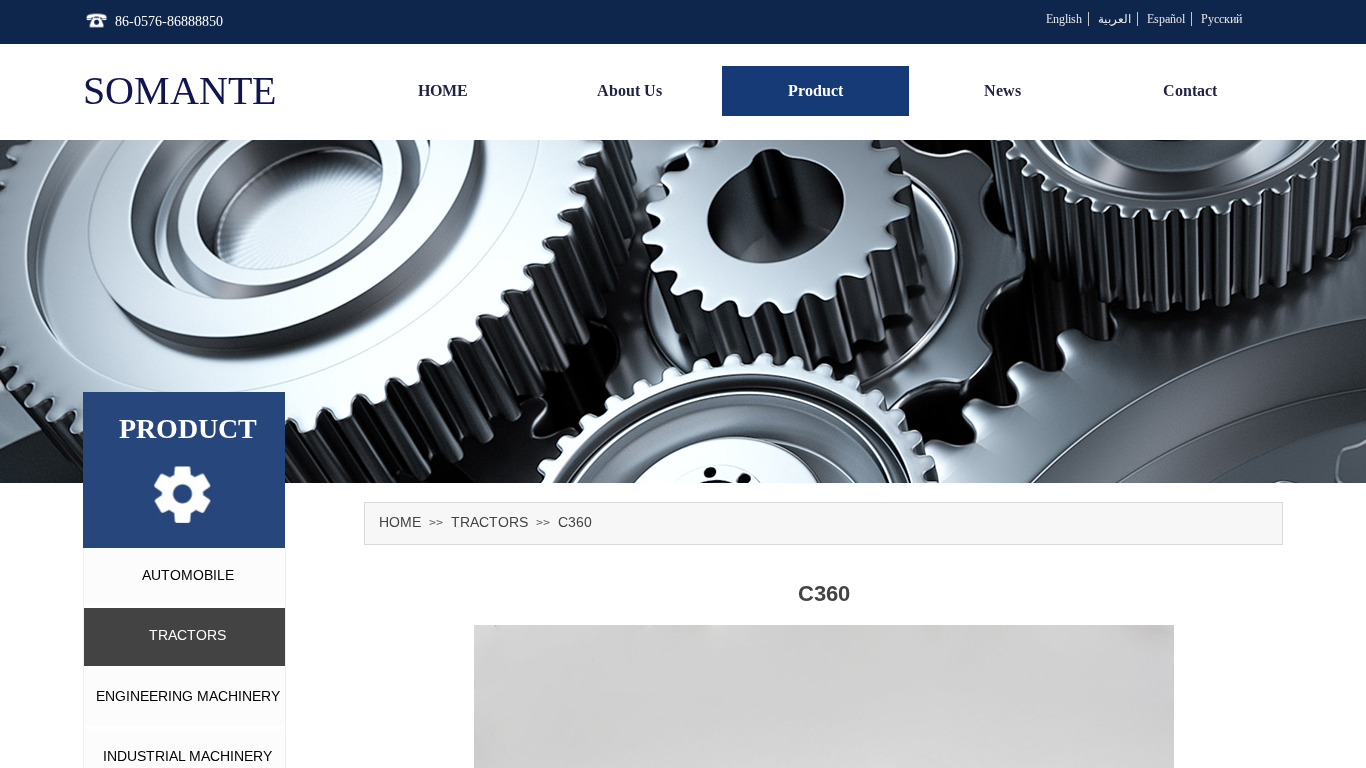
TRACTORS (489, 522)
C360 (575, 522)
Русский (1221, 19)
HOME (400, 522)
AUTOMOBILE (188, 575)
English (1064, 19)
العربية (1114, 19)
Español (1166, 19)
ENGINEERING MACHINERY (188, 696)
